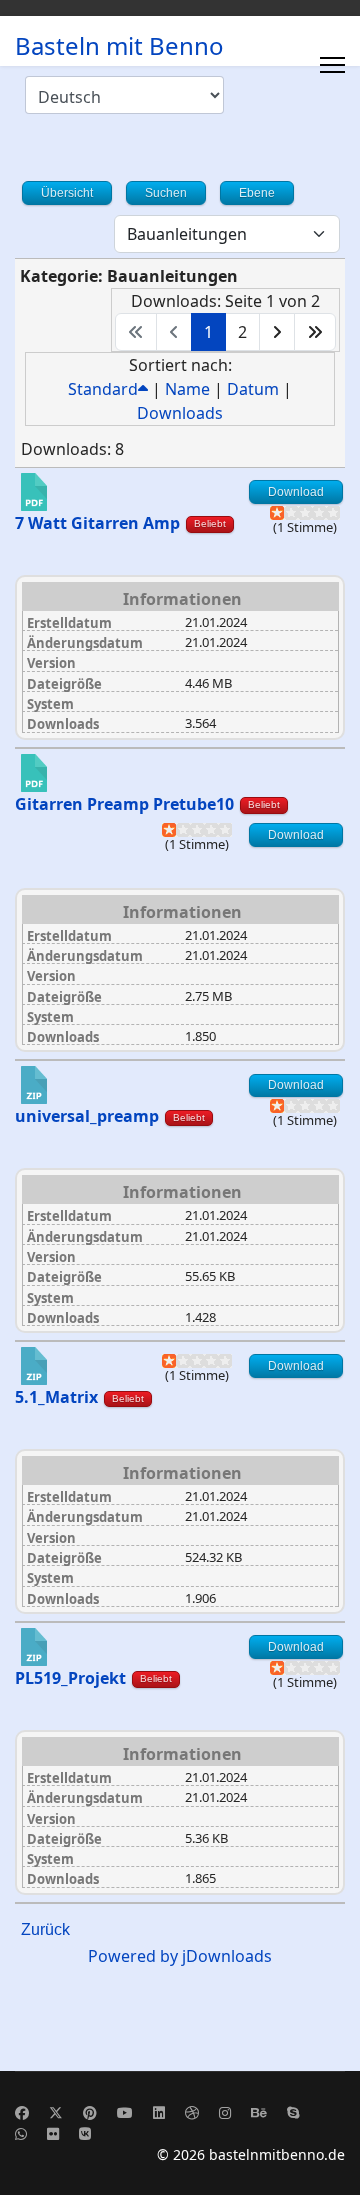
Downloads (180, 413)
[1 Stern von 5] (277, 513)
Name (187, 389)
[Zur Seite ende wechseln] (315, 332)
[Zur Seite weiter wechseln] (277, 332)
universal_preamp (87, 1116)
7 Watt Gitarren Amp (97, 523)
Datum (253, 389)
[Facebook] (22, 2112)
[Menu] (332, 65)
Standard (103, 389)
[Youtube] (125, 2112)
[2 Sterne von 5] (284, 513)
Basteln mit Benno (119, 46)
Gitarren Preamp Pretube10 (124, 804)
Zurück (45, 1929)
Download (296, 492)
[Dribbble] (192, 2112)
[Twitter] (56, 2112)
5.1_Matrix (56, 1397)
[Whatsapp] (21, 2133)
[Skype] (293, 2112)
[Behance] (259, 2112)
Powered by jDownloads (180, 1956)
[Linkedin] (159, 2112)
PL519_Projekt (70, 1678)
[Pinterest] (90, 2112)
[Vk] (85, 2133)
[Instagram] (225, 2112)
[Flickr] (53, 2133)
